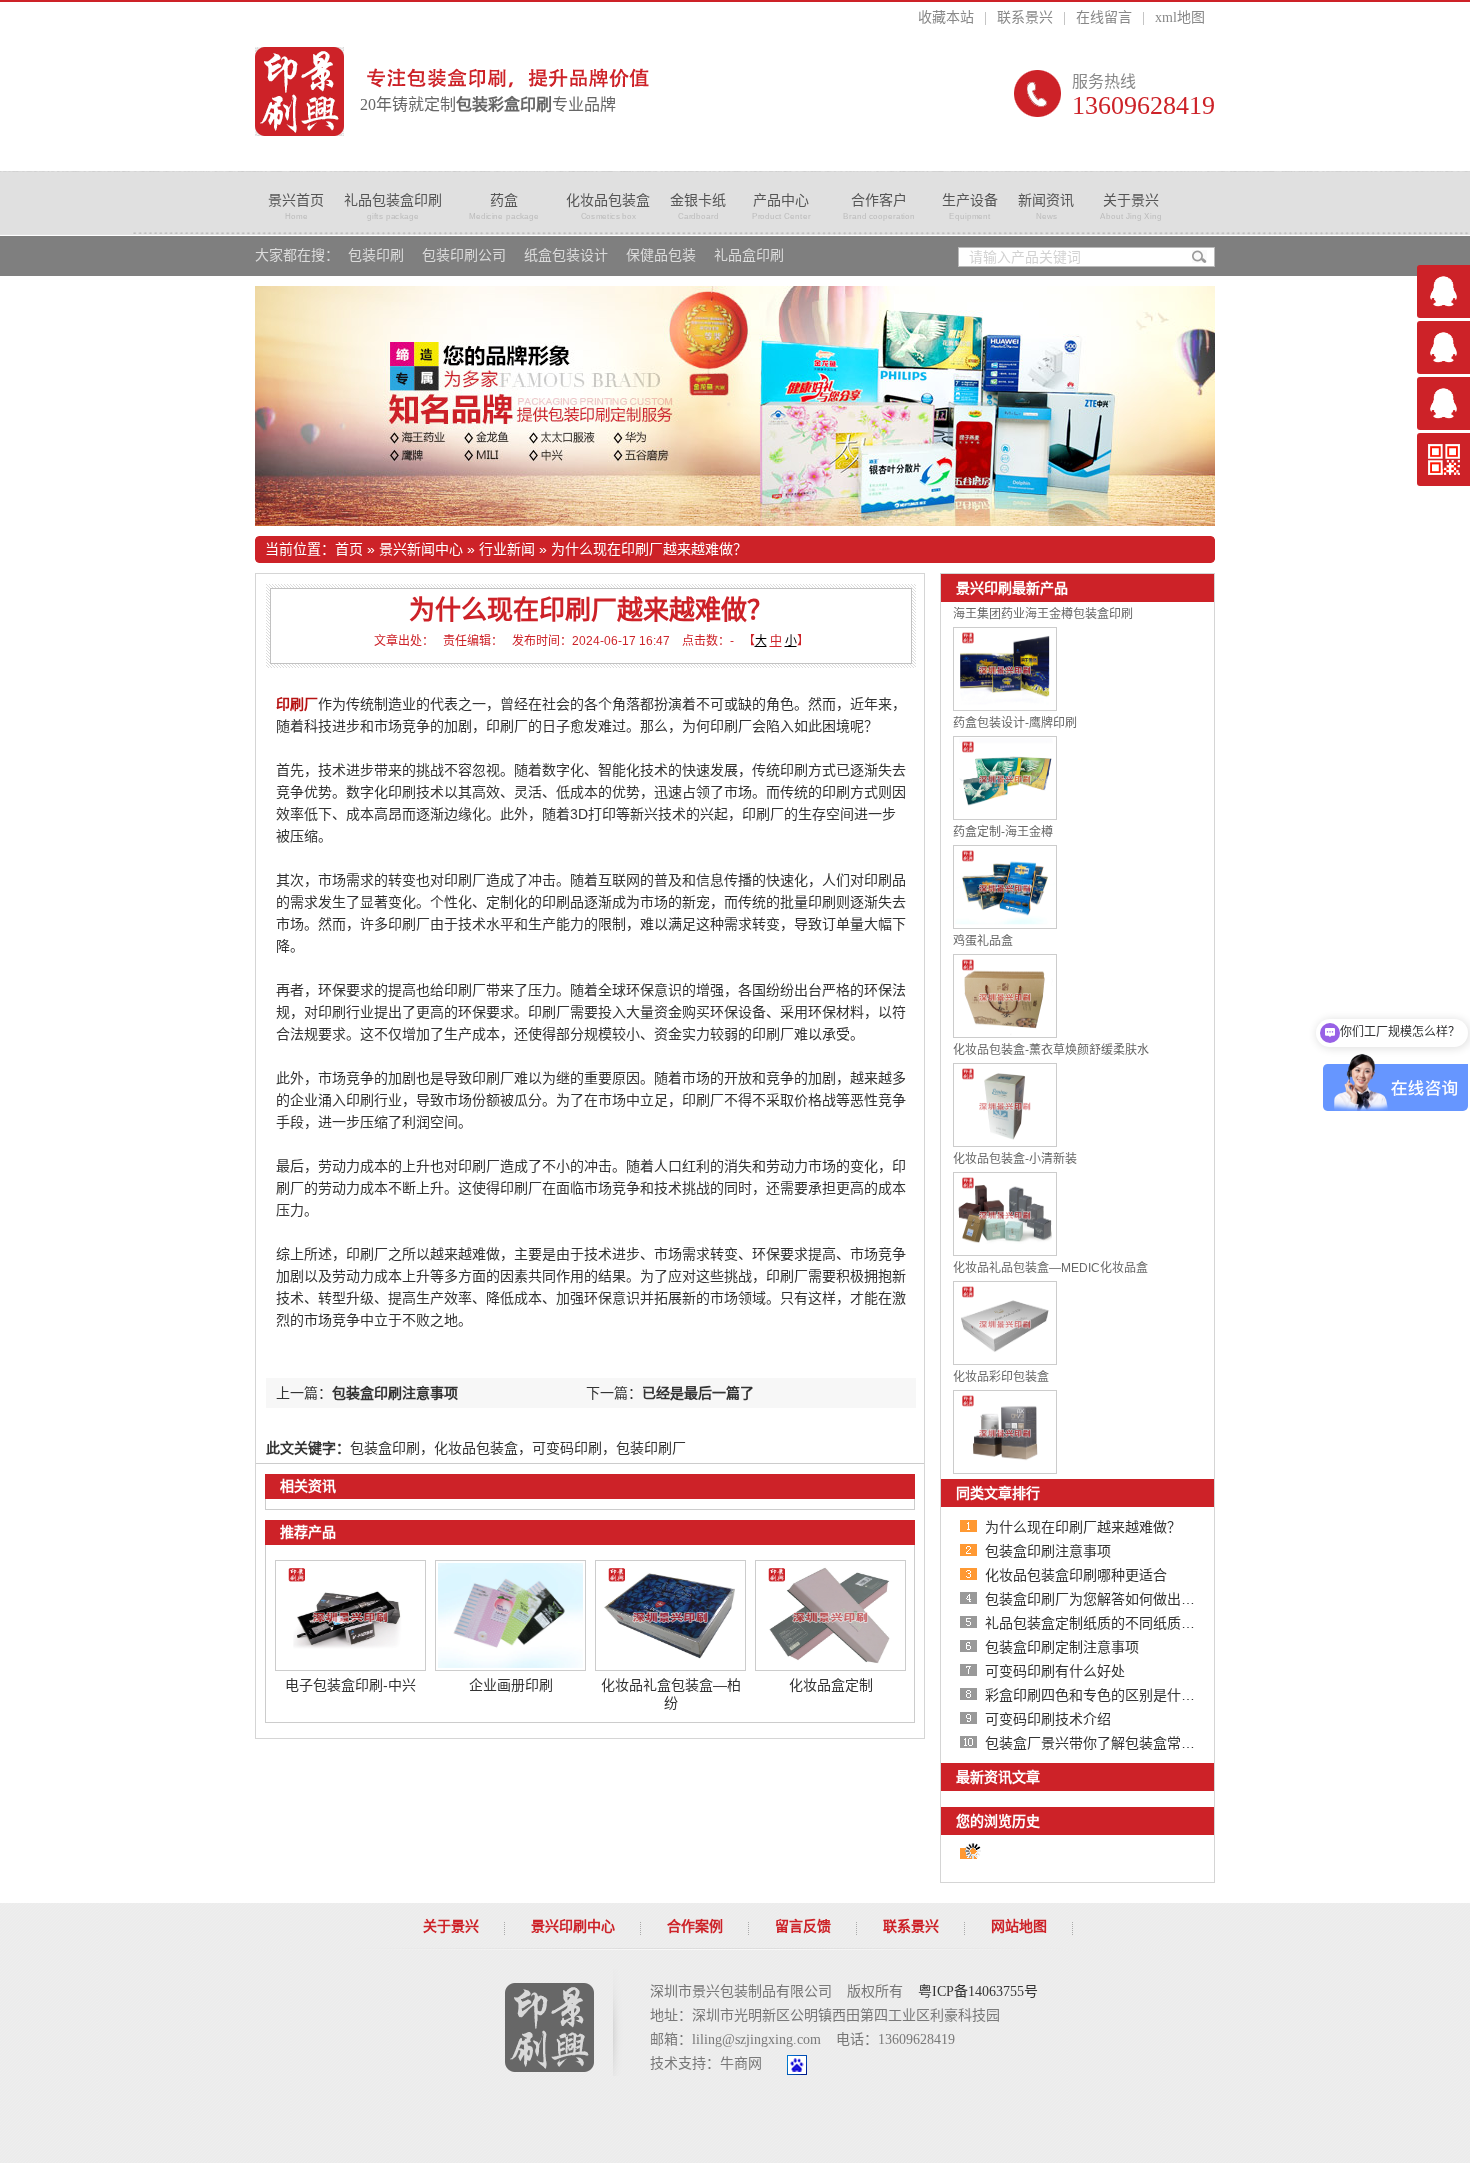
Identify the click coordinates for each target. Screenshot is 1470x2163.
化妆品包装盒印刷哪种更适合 (1076, 1575)
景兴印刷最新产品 (1012, 588)
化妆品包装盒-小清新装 (1015, 1159)
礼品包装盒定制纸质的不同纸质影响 (1097, 1623)
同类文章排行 (998, 1493)
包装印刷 (376, 255)
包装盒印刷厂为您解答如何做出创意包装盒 (1118, 1599)
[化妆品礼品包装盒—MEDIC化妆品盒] (1005, 1360)
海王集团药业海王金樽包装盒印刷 (1043, 614)
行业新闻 (507, 549)
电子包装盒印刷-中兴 (350, 1685)
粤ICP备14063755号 (978, 1991)
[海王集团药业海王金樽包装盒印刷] (1005, 706)
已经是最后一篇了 (698, 1393)
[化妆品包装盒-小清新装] (1005, 1251)
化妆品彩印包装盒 (1001, 1377)
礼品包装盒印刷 (393, 207)
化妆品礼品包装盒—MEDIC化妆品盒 (1050, 1268)
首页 (349, 549)
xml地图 (1180, 17)
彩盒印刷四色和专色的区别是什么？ (1097, 1695)
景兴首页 (296, 207)
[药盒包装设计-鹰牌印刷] (1005, 815)
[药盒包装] (735, 406)
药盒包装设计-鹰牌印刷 (1015, 723)
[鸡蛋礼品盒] (1005, 1033)
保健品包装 (661, 255)
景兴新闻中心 (421, 549)
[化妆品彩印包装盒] (1005, 1469)
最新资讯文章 (998, 1777)
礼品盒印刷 (749, 255)
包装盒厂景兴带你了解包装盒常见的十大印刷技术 (1139, 1743)
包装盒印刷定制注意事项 (1062, 1647)
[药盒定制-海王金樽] (1005, 924)
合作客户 (879, 207)
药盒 (504, 207)
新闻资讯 (1046, 207)
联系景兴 (1025, 17)
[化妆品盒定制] (830, 1666)
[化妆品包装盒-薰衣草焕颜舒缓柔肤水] (1005, 1142)
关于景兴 (1131, 207)
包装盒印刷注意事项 (395, 1393)
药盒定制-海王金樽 (1003, 832)
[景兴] (299, 91)
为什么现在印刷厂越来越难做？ (649, 549)
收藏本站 (946, 17)
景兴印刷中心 (573, 1926)
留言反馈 (803, 1926)
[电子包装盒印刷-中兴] (350, 1666)
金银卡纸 (698, 207)
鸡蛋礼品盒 (983, 941)
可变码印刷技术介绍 (1048, 1719)
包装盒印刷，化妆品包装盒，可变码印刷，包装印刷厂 (518, 1448)
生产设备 (970, 207)
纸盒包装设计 (566, 255)
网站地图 (1019, 1926)
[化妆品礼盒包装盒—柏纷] (670, 1666)
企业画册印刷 (511, 1685)
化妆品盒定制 (831, 1685)
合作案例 (695, 1926)
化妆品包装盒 (608, 207)
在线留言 (1104, 17)
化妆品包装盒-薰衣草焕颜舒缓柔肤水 (1051, 1050)
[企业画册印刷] (510, 1666)
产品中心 (781, 207)
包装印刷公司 (464, 255)
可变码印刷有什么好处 (1055, 1671)
